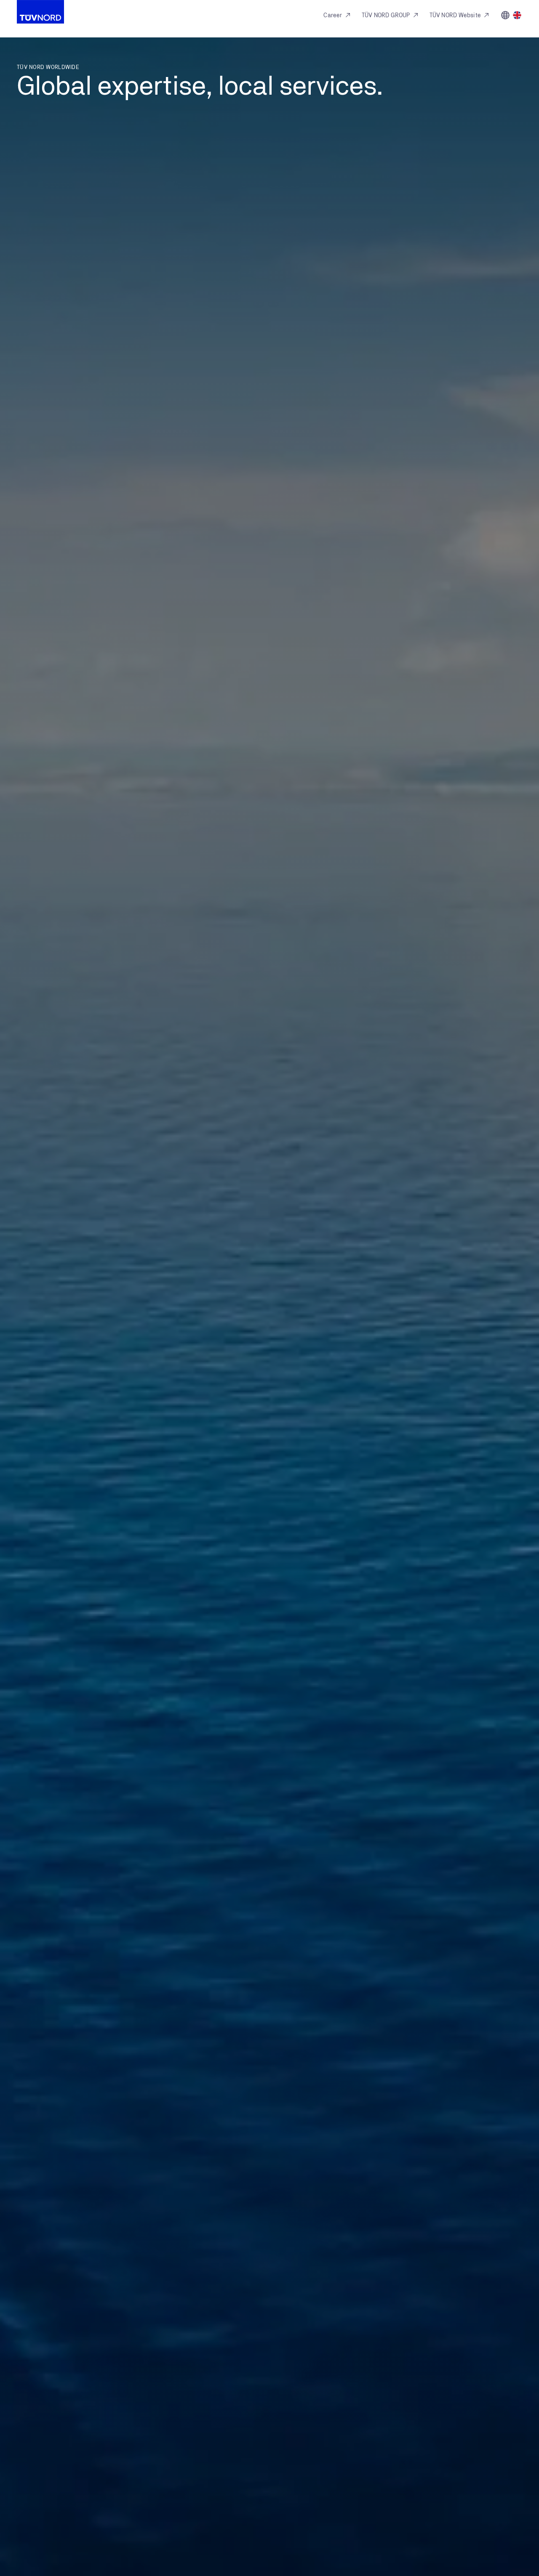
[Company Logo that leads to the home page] (40, 12)
